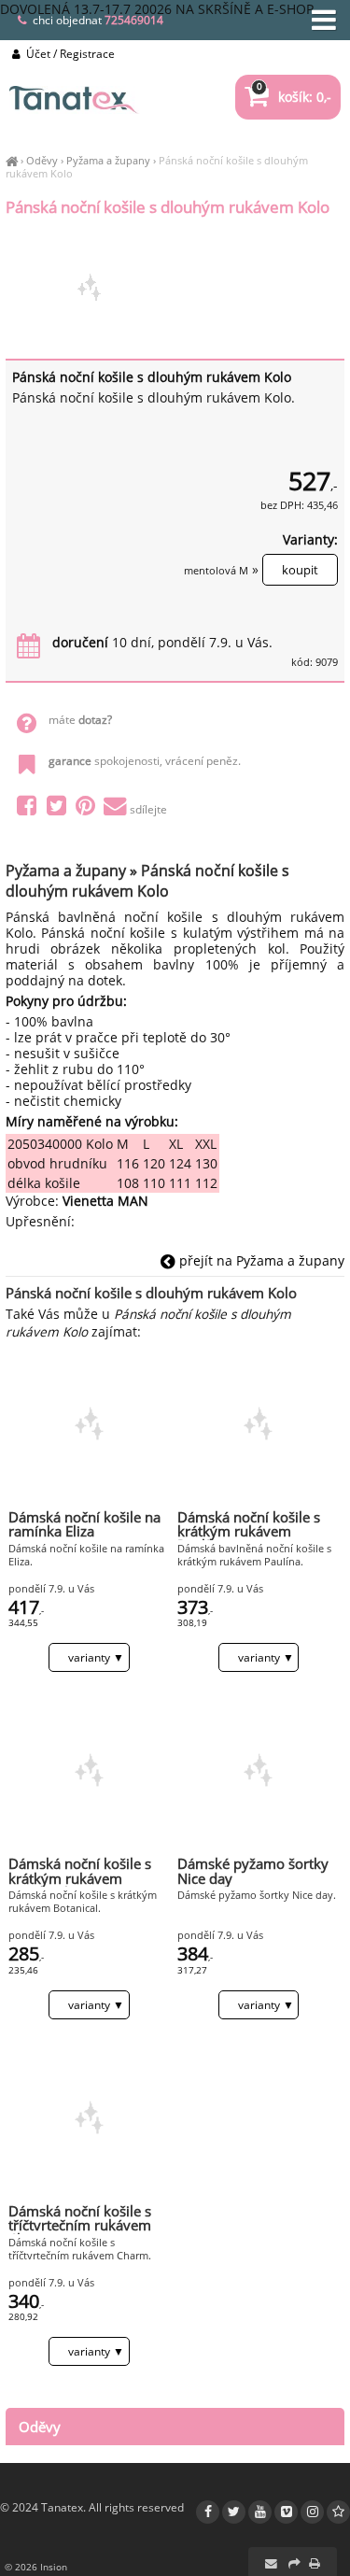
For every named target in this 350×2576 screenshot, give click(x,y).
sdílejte (148, 809)
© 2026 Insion (36, 2567)
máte (80, 720)
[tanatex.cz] (12, 160)
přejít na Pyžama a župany (260, 1260)
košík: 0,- (294, 97)
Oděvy (42, 160)
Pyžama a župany (108, 160)
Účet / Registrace (69, 54)
